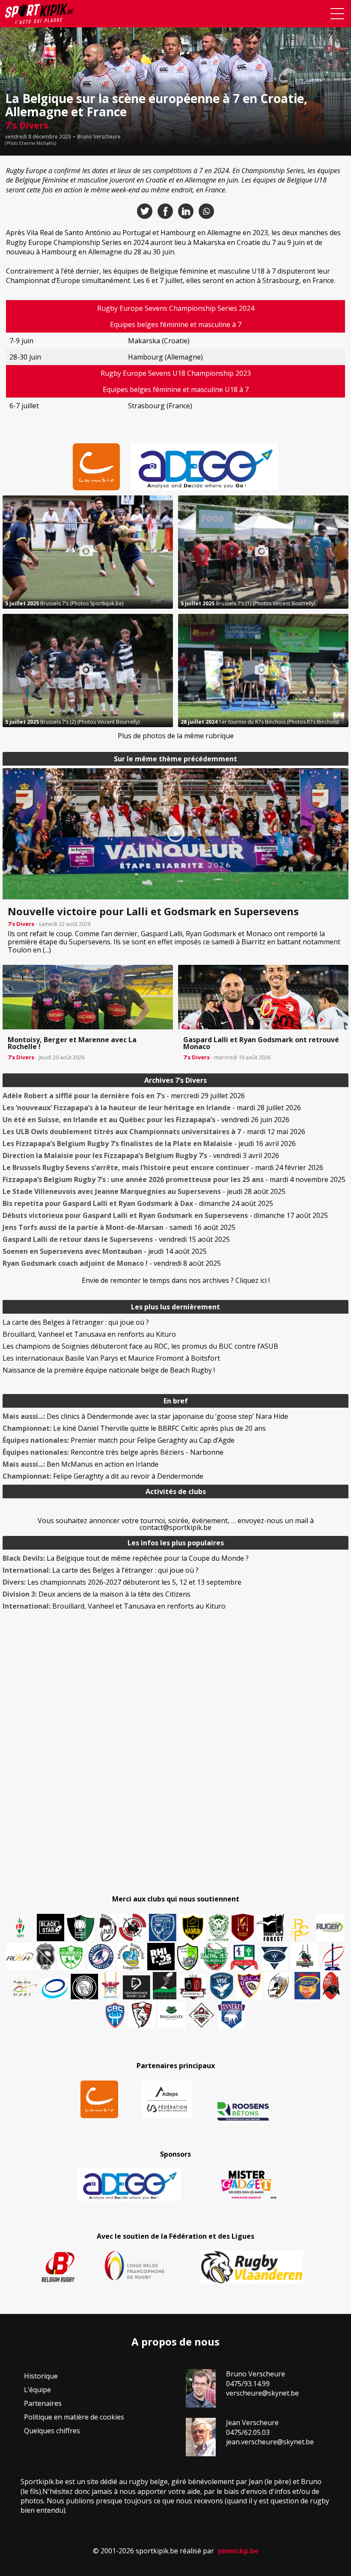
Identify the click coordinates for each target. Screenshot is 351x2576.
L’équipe (37, 2390)
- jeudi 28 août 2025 (144, 1191)
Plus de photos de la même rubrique (176, 736)
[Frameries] (300, 1930)
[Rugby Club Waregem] (45, 1957)
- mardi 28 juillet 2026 (152, 1108)
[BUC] (331, 1986)
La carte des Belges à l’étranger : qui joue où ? (76, 1322)
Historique (41, 2376)
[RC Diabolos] (133, 1928)
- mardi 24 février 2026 (163, 1167)
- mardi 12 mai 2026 (154, 1132)
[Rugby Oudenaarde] (161, 1957)
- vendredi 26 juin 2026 (146, 1120)
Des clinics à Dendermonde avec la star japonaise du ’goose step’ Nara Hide (145, 1416)
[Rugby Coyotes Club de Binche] (80, 1928)
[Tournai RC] (307, 1986)
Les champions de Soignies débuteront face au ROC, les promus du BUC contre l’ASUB (140, 1346)
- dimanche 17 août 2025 (165, 1215)
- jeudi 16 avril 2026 (149, 1144)
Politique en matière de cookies (74, 2417)
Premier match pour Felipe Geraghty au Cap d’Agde (119, 1440)
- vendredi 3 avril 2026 (141, 1155)
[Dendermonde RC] (137, 1987)
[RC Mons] (24, 1988)
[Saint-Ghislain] (219, 1928)
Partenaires (43, 2403)
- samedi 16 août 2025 (119, 1227)
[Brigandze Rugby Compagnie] (172, 2015)
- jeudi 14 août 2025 (105, 1251)
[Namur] (192, 1928)
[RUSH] (20, 1957)
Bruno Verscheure (99, 137)
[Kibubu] (278, 1986)
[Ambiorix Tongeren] (131, 1957)
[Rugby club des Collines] (304, 1957)
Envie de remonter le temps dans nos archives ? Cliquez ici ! (176, 1280)
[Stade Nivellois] (101, 1957)
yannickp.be (238, 2551)
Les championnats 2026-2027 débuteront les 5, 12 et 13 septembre (122, 1582)
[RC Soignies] (330, 1928)
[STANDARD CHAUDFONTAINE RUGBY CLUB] (142, 2015)
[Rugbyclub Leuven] (54, 1989)
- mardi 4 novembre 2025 (174, 1179)
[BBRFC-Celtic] (244, 1957)
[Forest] (270, 1928)
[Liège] (333, 1957)
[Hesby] (21, 1928)
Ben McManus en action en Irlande (80, 1464)
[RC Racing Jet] (214, 1957)
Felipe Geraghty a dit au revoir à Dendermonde (103, 1476)
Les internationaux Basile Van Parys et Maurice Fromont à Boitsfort (111, 1358)
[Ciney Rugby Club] (115, 2015)
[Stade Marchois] (188, 1957)
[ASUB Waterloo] (274, 1959)
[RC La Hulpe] (202, 2015)
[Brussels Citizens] (243, 1928)
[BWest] (110, 1986)
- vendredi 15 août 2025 (116, 1239)
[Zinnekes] (232, 2015)
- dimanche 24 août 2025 (138, 1203)
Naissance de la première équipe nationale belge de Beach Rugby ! (109, 1370)
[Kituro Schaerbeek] (165, 1986)
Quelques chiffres (52, 2431)
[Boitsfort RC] (163, 1928)
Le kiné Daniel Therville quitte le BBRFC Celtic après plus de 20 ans (134, 1428)
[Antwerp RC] (193, 1987)
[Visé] (221, 1986)
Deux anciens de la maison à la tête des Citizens (97, 1594)
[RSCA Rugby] (249, 1986)
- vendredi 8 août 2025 (112, 1263)
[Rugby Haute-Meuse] (71, 1957)
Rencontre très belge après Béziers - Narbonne (113, 1452)
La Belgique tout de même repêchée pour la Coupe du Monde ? (126, 1558)
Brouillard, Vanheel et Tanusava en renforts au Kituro (89, 1334)
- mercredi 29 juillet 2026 (124, 1096)
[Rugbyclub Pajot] (108, 1928)
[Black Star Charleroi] (51, 1928)
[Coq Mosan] (84, 1987)
